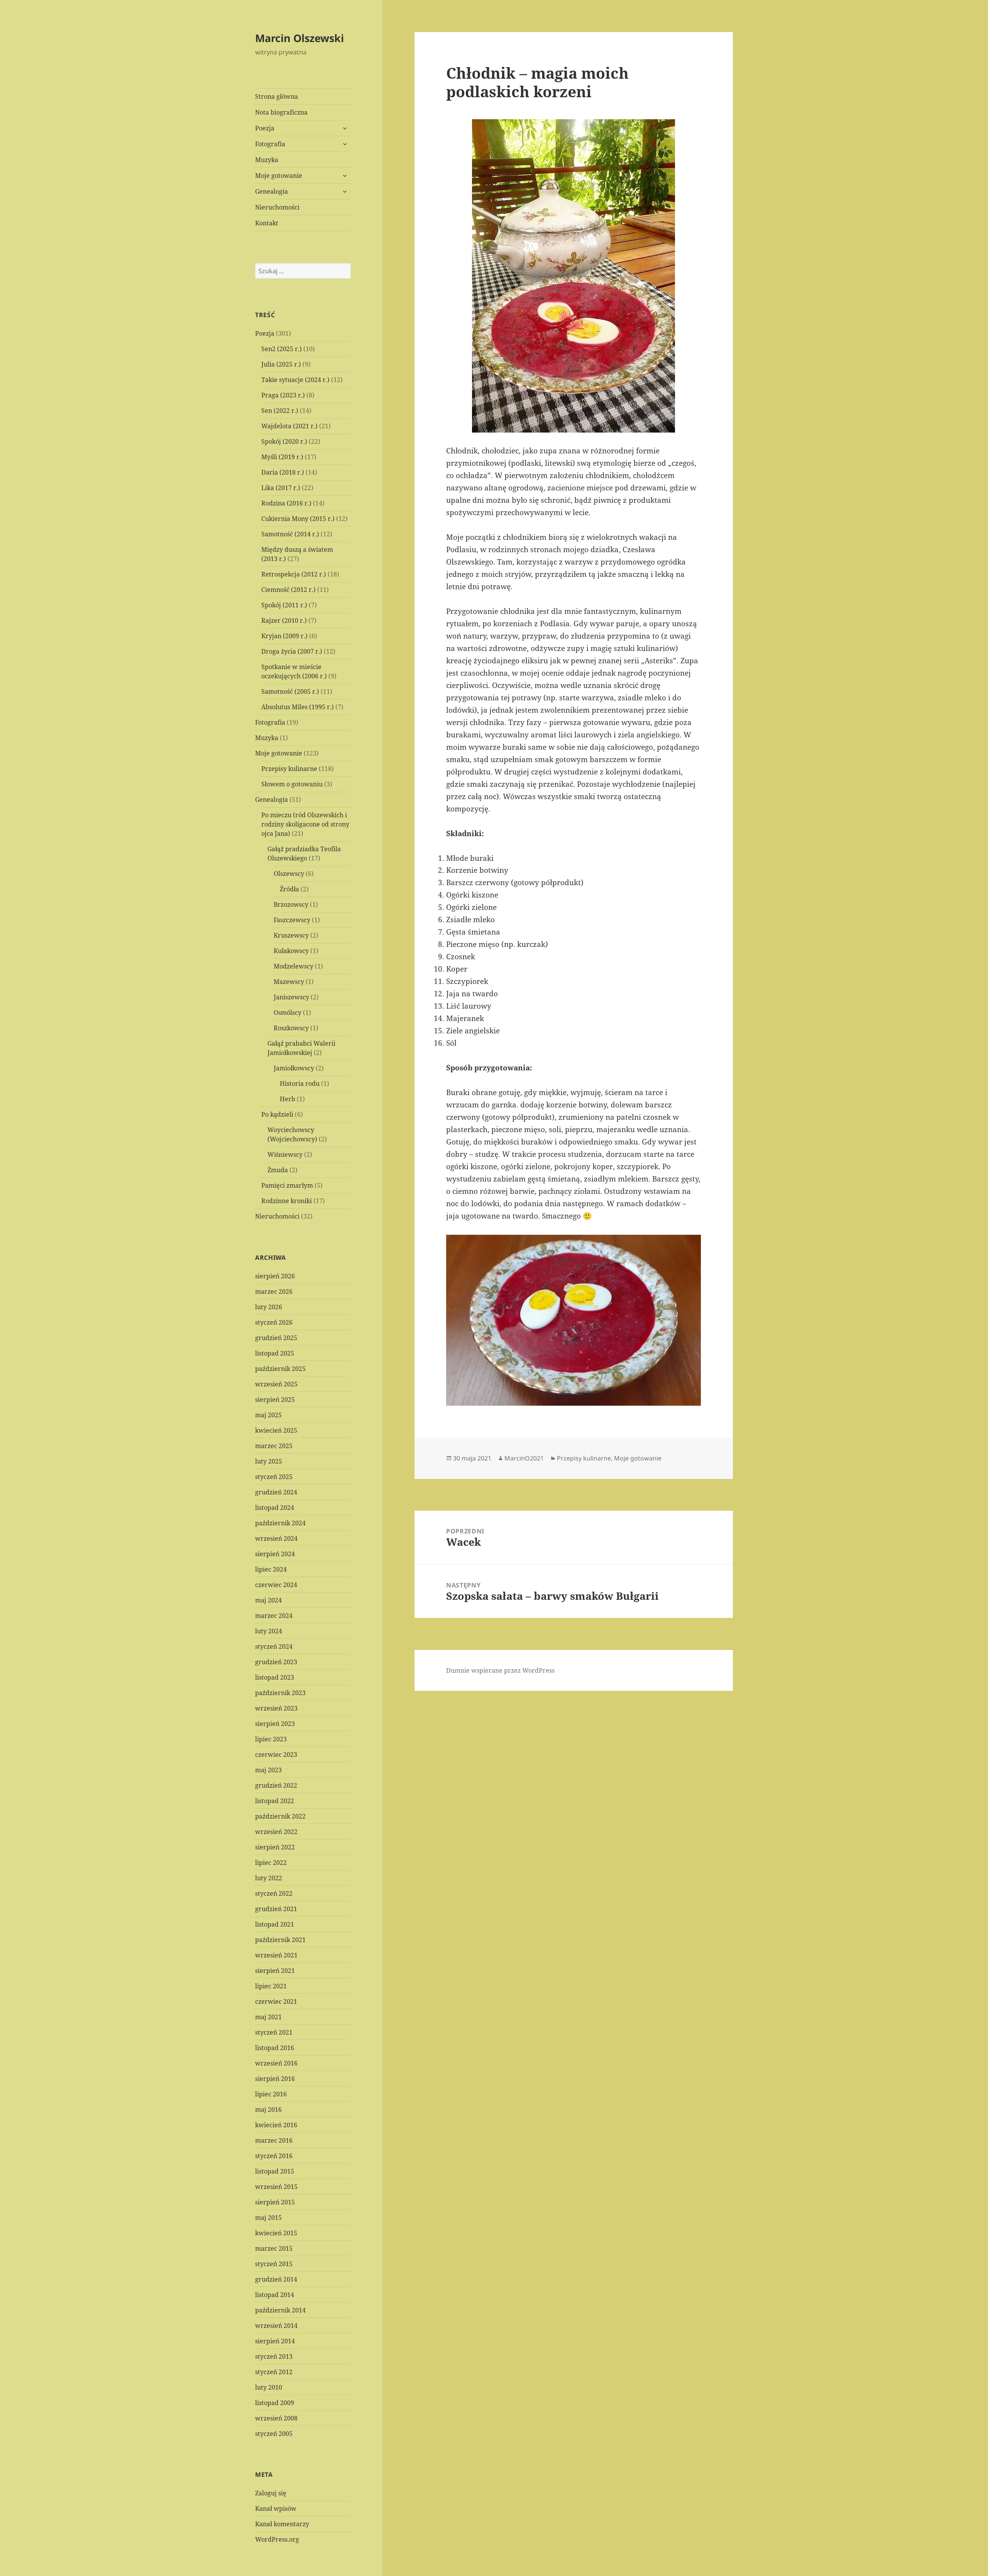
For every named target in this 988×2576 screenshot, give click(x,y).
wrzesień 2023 (276, 1708)
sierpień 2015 (275, 2202)
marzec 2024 (274, 1616)
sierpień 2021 (275, 1971)
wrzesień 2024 (276, 1538)
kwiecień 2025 (276, 1430)
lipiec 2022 (271, 1863)
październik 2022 (280, 1816)
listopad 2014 (275, 2295)
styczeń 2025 (274, 1477)
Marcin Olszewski (299, 38)
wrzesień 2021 (276, 1955)
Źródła (289, 889)
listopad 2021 (275, 1924)
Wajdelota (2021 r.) (289, 426)
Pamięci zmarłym (287, 1185)
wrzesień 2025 (276, 1384)
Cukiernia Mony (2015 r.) (298, 519)
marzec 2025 (274, 1446)
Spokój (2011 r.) (284, 605)
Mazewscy (289, 982)
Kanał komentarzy (282, 2524)
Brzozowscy (291, 904)
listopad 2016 (275, 2048)
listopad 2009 (275, 2403)
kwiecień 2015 (276, 2233)
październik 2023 (280, 1693)
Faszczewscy (292, 920)
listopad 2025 (275, 1353)
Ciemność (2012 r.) (288, 590)
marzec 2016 (274, 2140)
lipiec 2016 (271, 2094)
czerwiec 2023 (276, 1755)
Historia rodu (300, 1083)
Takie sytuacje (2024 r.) (295, 380)
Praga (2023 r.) (283, 395)
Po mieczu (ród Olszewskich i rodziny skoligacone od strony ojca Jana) (305, 824)
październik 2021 (280, 1940)
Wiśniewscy (285, 1154)
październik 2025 (280, 1369)
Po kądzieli (277, 1114)
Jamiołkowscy (294, 1068)
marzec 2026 (274, 1291)
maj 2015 (268, 2218)
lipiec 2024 (271, 1569)
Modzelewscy (294, 966)
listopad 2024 (275, 1508)
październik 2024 (280, 1523)
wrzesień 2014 (276, 2326)
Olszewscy (289, 874)
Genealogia (272, 191)
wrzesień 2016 (276, 2063)
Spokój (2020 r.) (284, 441)
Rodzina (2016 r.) (286, 503)
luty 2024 (269, 1631)
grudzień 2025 (276, 1338)
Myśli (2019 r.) (282, 457)
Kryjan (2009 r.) (284, 636)
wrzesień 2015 (276, 2187)
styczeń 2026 (274, 1322)
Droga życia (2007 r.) (292, 651)
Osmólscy (288, 1012)
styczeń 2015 (274, 2264)
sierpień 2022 (275, 1847)
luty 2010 (269, 2387)
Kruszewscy (291, 935)
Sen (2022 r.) (280, 411)
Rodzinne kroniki (287, 1201)
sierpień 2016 (275, 2079)
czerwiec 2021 (276, 2001)
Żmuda (278, 1170)
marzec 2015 (274, 2248)
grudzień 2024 (276, 1492)
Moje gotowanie (279, 176)
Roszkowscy (291, 1028)
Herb (288, 1099)
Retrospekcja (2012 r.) (294, 574)
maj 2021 (268, 2017)
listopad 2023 (275, 1677)
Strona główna (277, 96)
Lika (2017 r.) (281, 488)
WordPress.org (277, 2539)
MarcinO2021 (524, 1458)
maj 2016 (268, 2109)
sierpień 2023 (275, 1724)
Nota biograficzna (281, 112)
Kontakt (267, 223)
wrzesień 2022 (276, 1832)
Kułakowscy (291, 951)
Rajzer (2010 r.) (284, 620)
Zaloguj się (271, 2493)
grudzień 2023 (276, 1662)
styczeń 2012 (274, 2372)
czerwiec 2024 (276, 1585)
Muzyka (267, 160)
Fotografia (270, 144)
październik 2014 (280, 2310)
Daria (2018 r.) (283, 472)
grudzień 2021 (276, 1909)
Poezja (265, 128)
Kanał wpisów (276, 2508)
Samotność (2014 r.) (290, 534)
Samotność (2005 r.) (290, 691)
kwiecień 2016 (276, 2125)
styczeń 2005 (274, 2434)
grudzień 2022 (276, 1785)
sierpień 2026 (275, 1276)
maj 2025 (268, 1415)
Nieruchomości (277, 207)
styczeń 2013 (274, 2356)
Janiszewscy (291, 997)
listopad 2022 (275, 1801)
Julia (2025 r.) (281, 364)
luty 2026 (269, 1307)
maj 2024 (268, 1600)
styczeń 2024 (274, 1646)
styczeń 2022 (274, 1893)
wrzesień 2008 (276, 2418)
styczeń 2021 (274, 2032)
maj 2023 (268, 1770)
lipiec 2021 (271, 1986)
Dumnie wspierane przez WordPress (500, 1670)
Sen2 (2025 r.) (282, 349)
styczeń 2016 (274, 2156)
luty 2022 (269, 1878)
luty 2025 (269, 1461)
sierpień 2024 (275, 1554)
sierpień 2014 (275, 2341)
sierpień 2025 (275, 1400)
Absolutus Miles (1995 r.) (298, 707)
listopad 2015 (275, 2171)
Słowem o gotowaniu (292, 784)
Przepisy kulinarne (289, 769)
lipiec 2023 (271, 1739)
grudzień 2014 (276, 2279)
